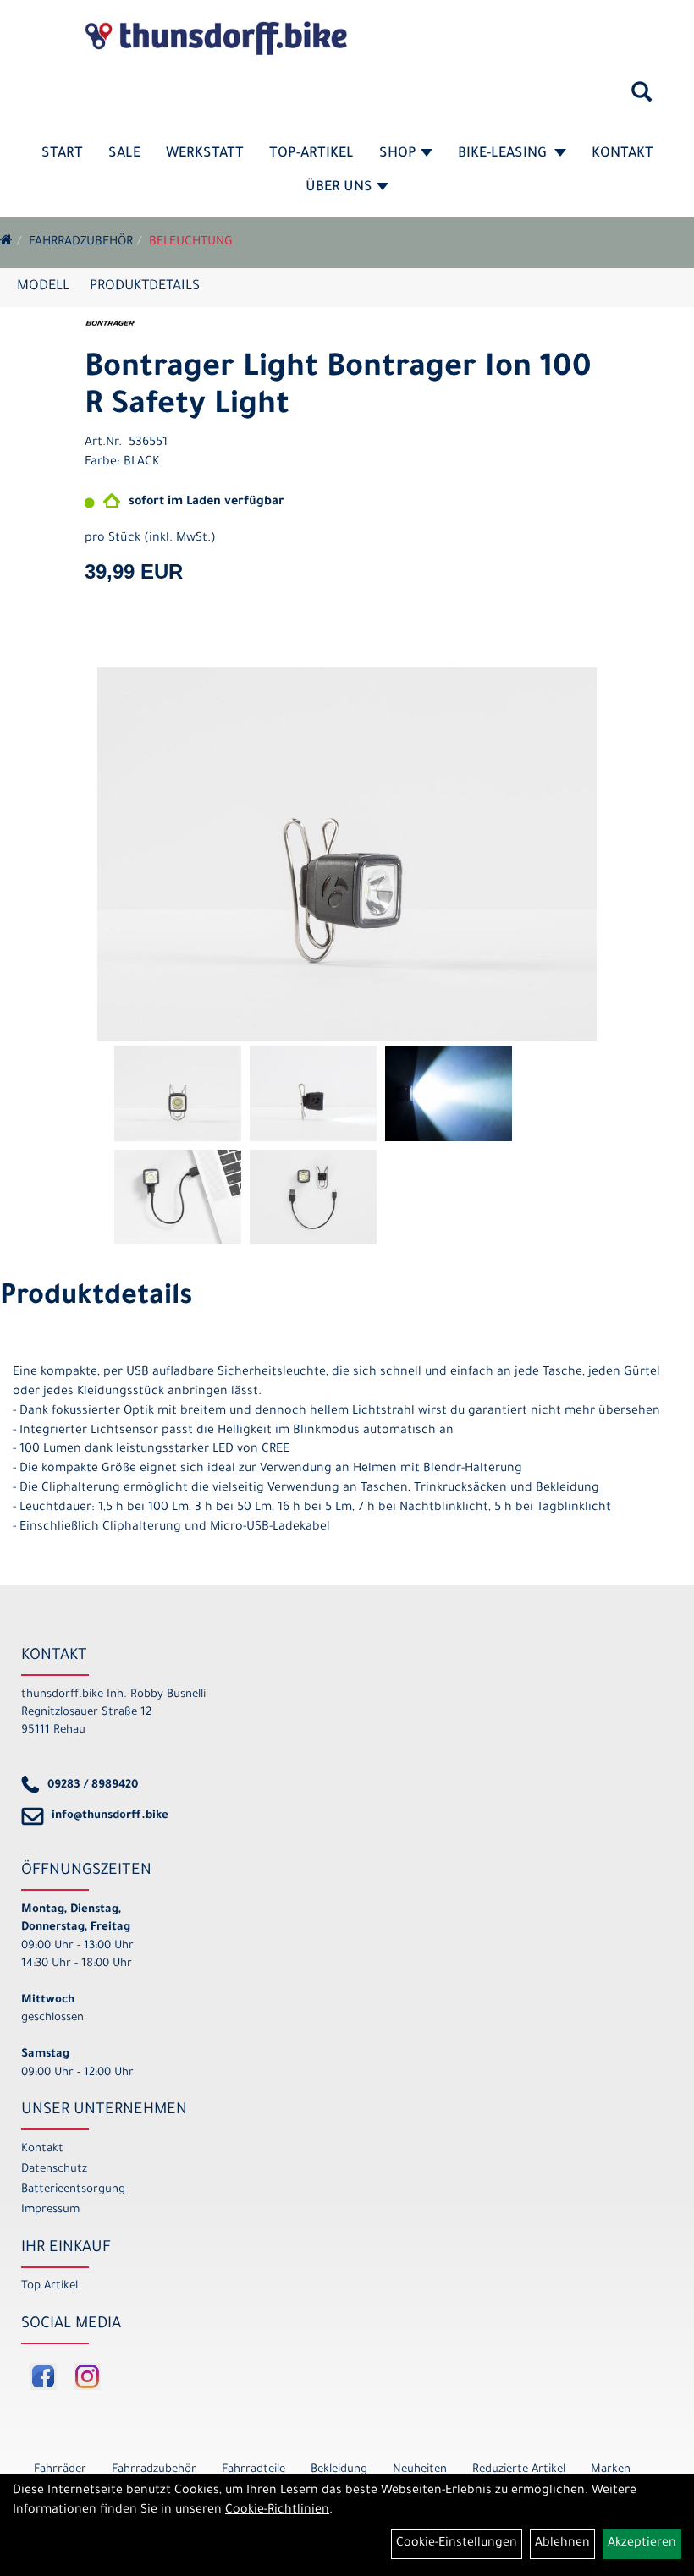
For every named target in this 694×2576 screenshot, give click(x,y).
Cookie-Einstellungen (457, 2544)
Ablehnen (562, 2544)
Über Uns (339, 188)
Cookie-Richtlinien (277, 2511)
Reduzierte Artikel (519, 2470)
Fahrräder (60, 2470)
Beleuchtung (191, 243)
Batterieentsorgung (73, 2190)
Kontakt (622, 154)
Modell (43, 287)
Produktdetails (145, 287)
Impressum (50, 2210)
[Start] (6, 243)
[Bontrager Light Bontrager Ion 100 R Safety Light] (347, 855)
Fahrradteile (253, 2470)
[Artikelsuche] (642, 98)
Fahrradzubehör (81, 243)
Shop (398, 154)
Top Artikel (50, 2286)
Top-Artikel (311, 154)
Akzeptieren (642, 2544)
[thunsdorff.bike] (216, 38)
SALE (124, 154)
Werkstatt (205, 154)
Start (62, 154)
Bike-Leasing (504, 154)
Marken (611, 2470)
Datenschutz (54, 2170)
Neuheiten (420, 2470)
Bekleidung (339, 2470)
